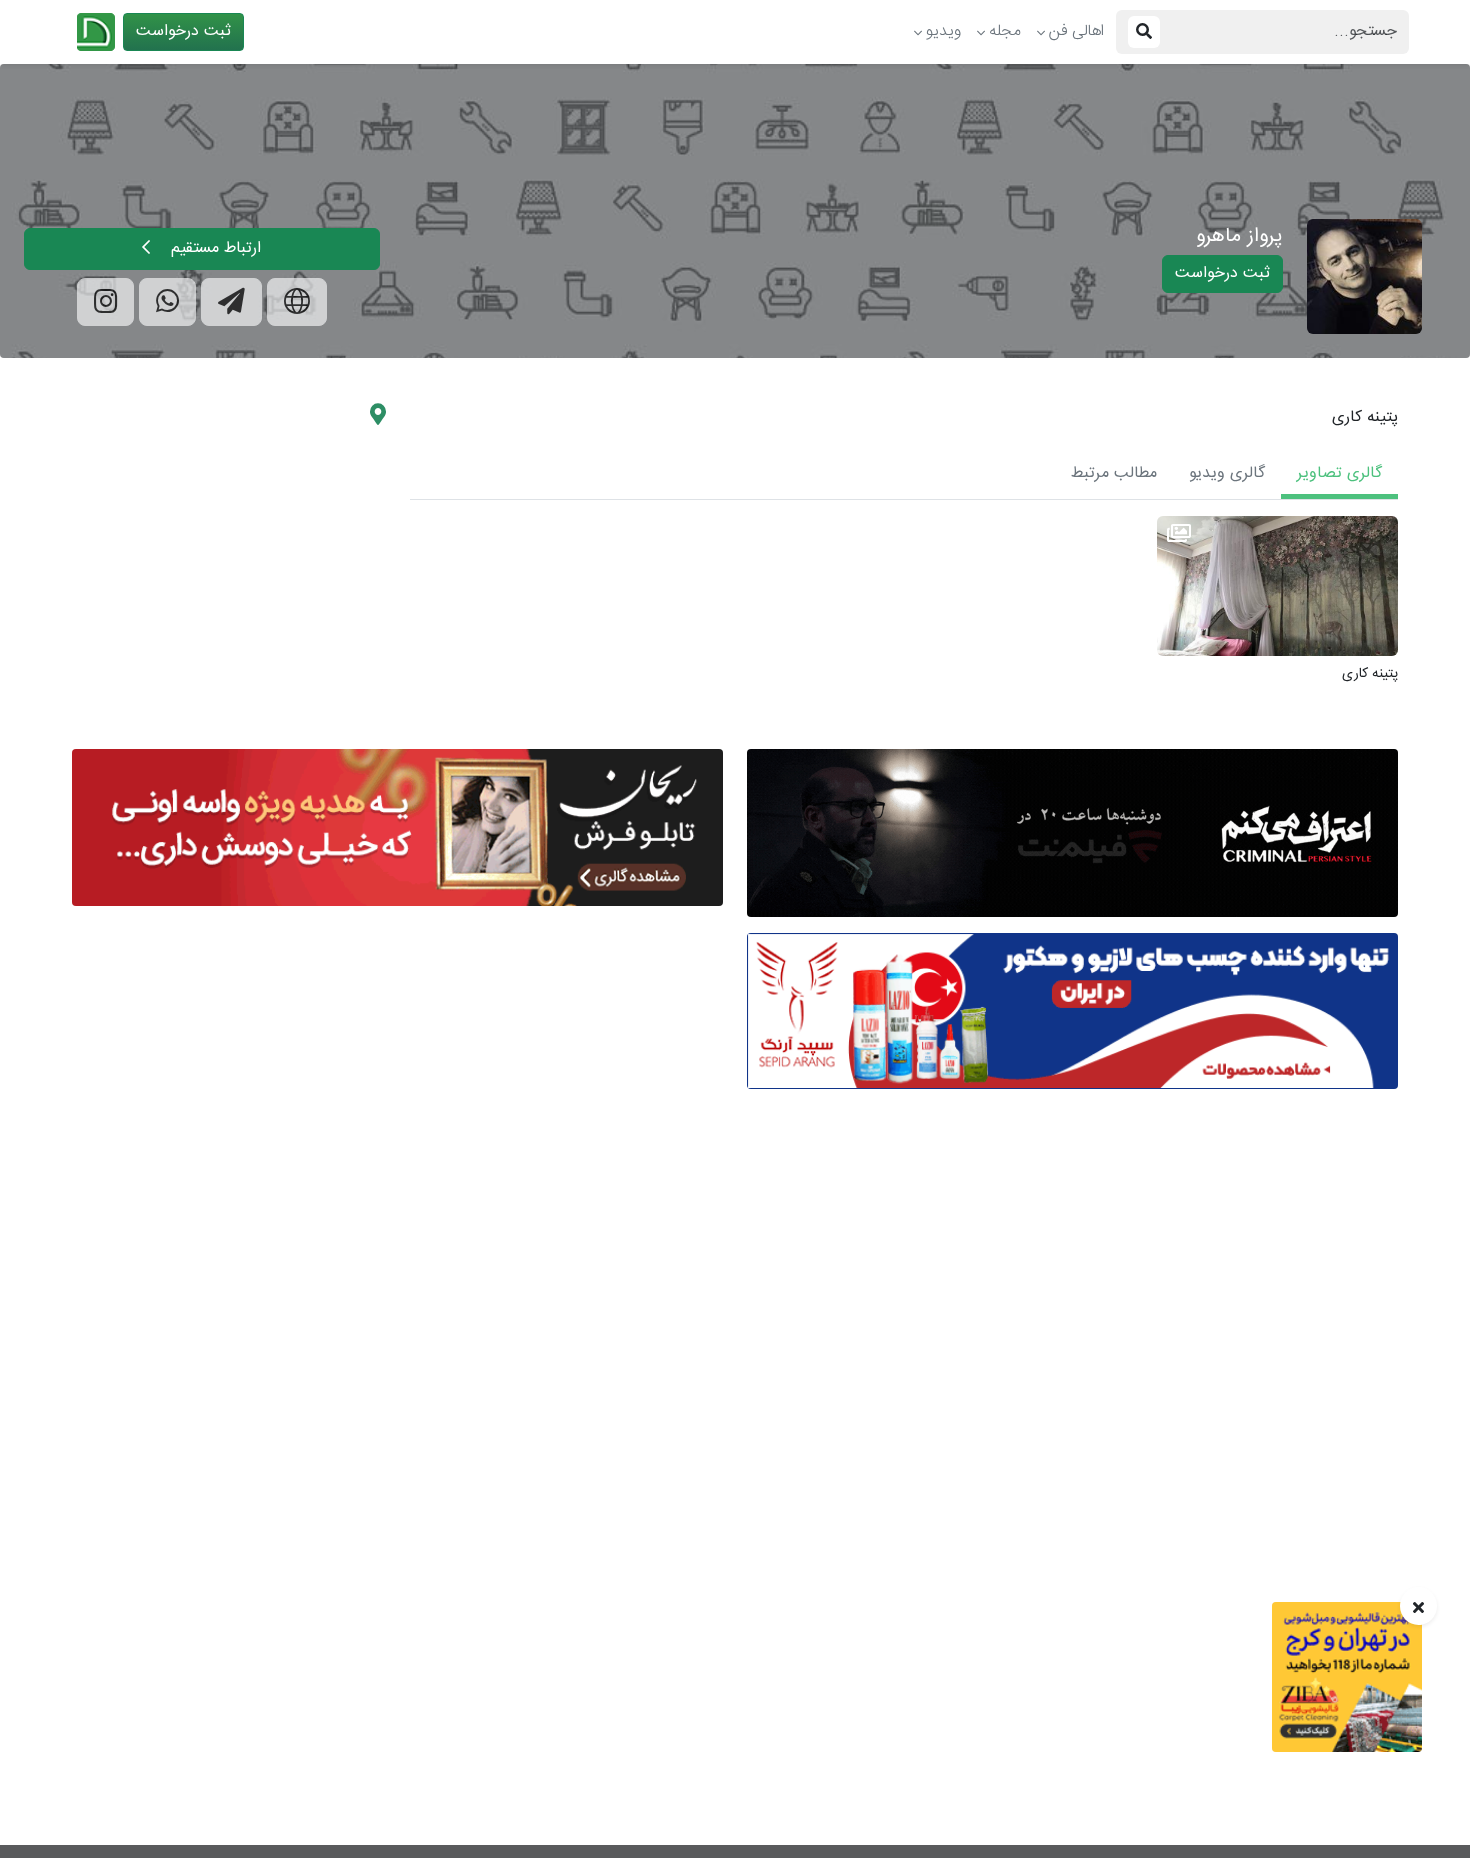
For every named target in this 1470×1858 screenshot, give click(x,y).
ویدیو (943, 31)
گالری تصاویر (1339, 473)
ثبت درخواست (183, 31)
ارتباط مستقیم (213, 248)
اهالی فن (1076, 31)
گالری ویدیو (1227, 473)
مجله (1005, 31)
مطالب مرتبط (1114, 473)
